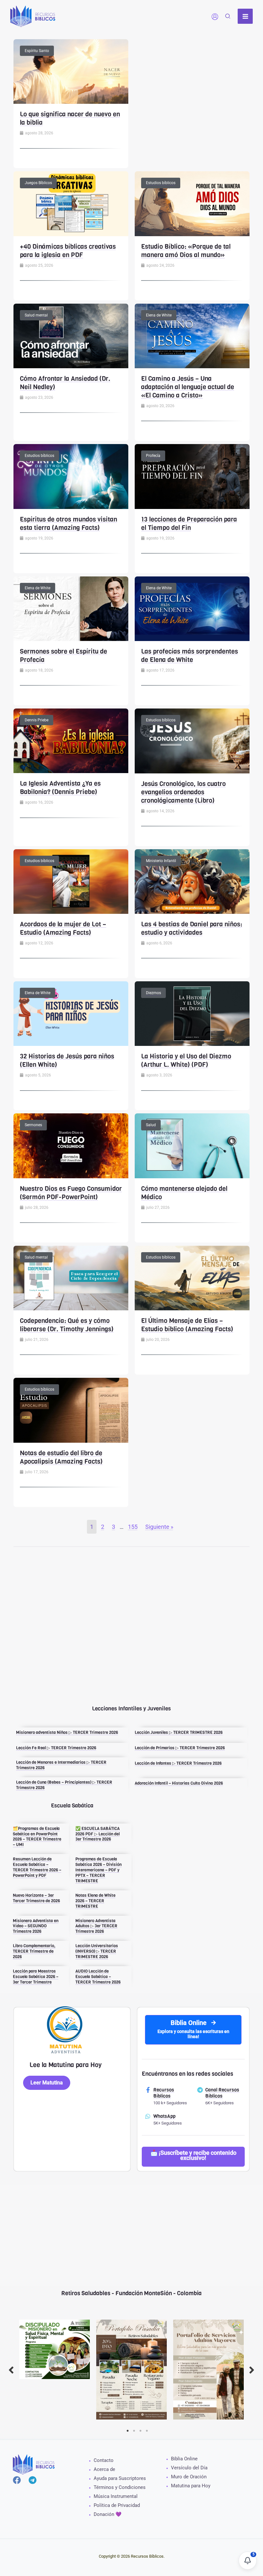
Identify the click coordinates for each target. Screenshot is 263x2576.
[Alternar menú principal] (245, 16)
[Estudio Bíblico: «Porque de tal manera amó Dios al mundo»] (192, 203)
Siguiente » (159, 1527)
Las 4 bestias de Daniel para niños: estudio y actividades (192, 928)
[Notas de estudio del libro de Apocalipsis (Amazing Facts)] (71, 1410)
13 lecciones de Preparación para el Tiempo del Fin (189, 524)
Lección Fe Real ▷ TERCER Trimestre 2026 (56, 1748)
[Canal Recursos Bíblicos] (200, 2090)
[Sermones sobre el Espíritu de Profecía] (71, 608)
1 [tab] (128, 2431)
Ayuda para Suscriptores (120, 2478)
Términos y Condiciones (120, 2487)
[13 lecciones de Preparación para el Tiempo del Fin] (192, 476)
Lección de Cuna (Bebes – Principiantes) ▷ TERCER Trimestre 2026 (64, 1785)
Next (252, 2370)
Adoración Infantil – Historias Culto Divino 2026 (179, 1783)
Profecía (153, 456)
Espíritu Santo (37, 51)
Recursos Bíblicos (164, 2093)
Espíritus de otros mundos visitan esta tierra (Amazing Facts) (68, 524)
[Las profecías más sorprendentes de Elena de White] (192, 608)
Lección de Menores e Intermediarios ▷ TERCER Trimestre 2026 (61, 1765)
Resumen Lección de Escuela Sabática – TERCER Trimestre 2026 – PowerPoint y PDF (37, 1867)
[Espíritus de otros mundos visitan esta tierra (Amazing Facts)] (71, 476)
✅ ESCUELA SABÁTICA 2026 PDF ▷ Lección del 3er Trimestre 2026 (98, 1834)
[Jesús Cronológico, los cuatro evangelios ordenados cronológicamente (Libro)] (192, 740)
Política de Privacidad (117, 2505)
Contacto (104, 2460)
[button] (228, 17)
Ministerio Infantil (161, 861)
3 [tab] (140, 2431)
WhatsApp (164, 2116)
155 (133, 1527)
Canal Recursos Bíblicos (222, 2093)
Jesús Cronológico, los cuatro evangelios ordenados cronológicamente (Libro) (183, 792)
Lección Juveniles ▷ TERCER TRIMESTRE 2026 (179, 1732)
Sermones (33, 1125)
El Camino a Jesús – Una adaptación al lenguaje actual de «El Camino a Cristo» (188, 387)
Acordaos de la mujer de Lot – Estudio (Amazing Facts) (63, 928)
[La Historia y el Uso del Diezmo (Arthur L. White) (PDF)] (192, 1013)
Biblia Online (184, 2459)
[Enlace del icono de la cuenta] (215, 17)
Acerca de (104, 2469)
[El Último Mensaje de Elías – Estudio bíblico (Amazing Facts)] (192, 1277)
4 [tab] (147, 2431)
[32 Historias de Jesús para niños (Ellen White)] (71, 1013)
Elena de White (159, 315)
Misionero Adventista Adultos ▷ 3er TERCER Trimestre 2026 (96, 1926)
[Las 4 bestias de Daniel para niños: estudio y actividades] (192, 881)
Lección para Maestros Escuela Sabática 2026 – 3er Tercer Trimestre (36, 1977)
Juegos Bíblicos (38, 183)
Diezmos (153, 993)
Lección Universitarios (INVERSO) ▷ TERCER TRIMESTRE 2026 (97, 1951)
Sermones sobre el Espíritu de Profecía (64, 656)
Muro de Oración (189, 2477)
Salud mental (36, 315)
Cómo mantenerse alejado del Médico (184, 1193)
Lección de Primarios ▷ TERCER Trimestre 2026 (180, 1748)
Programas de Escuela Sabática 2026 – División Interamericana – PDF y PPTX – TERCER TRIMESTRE (98, 1870)
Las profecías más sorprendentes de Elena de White (190, 656)
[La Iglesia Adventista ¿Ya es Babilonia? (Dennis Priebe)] (71, 740)
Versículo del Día (189, 2468)
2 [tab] (134, 2431)
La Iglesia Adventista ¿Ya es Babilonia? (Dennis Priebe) (60, 788)
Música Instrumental (116, 2496)
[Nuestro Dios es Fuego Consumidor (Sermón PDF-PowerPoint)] (71, 1145)
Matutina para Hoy (191, 2486)
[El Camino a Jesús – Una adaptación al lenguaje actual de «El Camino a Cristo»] (192, 335)
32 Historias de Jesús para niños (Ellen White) (67, 1061)
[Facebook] (17, 2480)
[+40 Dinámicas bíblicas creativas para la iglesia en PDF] (71, 203)
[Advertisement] (192, 84)
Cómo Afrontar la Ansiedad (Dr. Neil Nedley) (65, 383)
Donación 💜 (108, 2514)
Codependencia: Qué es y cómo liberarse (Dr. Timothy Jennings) (67, 1325)
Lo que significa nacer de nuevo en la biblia (70, 118)
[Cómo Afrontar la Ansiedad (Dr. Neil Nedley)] (71, 335)
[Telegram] (33, 2480)
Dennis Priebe (37, 720)
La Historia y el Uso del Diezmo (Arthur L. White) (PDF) (186, 1061)
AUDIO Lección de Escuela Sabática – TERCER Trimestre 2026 (98, 1977)
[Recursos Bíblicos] (148, 2090)
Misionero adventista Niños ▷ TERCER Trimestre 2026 (67, 1732)
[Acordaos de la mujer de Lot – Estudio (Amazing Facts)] (71, 881)
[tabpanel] (55, 2349)
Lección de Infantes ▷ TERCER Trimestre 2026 (178, 1763)
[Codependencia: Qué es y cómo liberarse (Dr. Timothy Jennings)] (71, 1277)
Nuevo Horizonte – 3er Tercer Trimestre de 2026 (36, 1898)
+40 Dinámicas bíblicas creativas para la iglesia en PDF (68, 251)
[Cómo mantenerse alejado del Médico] (192, 1145)
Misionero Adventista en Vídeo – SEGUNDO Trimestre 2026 (36, 1926)
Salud (151, 1125)
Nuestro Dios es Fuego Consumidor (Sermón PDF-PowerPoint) (71, 1193)
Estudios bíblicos (161, 183)
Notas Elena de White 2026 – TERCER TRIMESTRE (95, 1901)
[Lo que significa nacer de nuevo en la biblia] (71, 71)
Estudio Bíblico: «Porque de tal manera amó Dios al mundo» (186, 251)
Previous (11, 2370)
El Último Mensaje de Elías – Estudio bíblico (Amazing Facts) (187, 1325)
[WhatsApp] (148, 2116)
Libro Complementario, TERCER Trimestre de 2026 (34, 1951)
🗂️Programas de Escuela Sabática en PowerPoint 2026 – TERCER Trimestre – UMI (37, 1837)
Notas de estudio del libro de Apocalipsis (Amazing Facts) (61, 1457)
